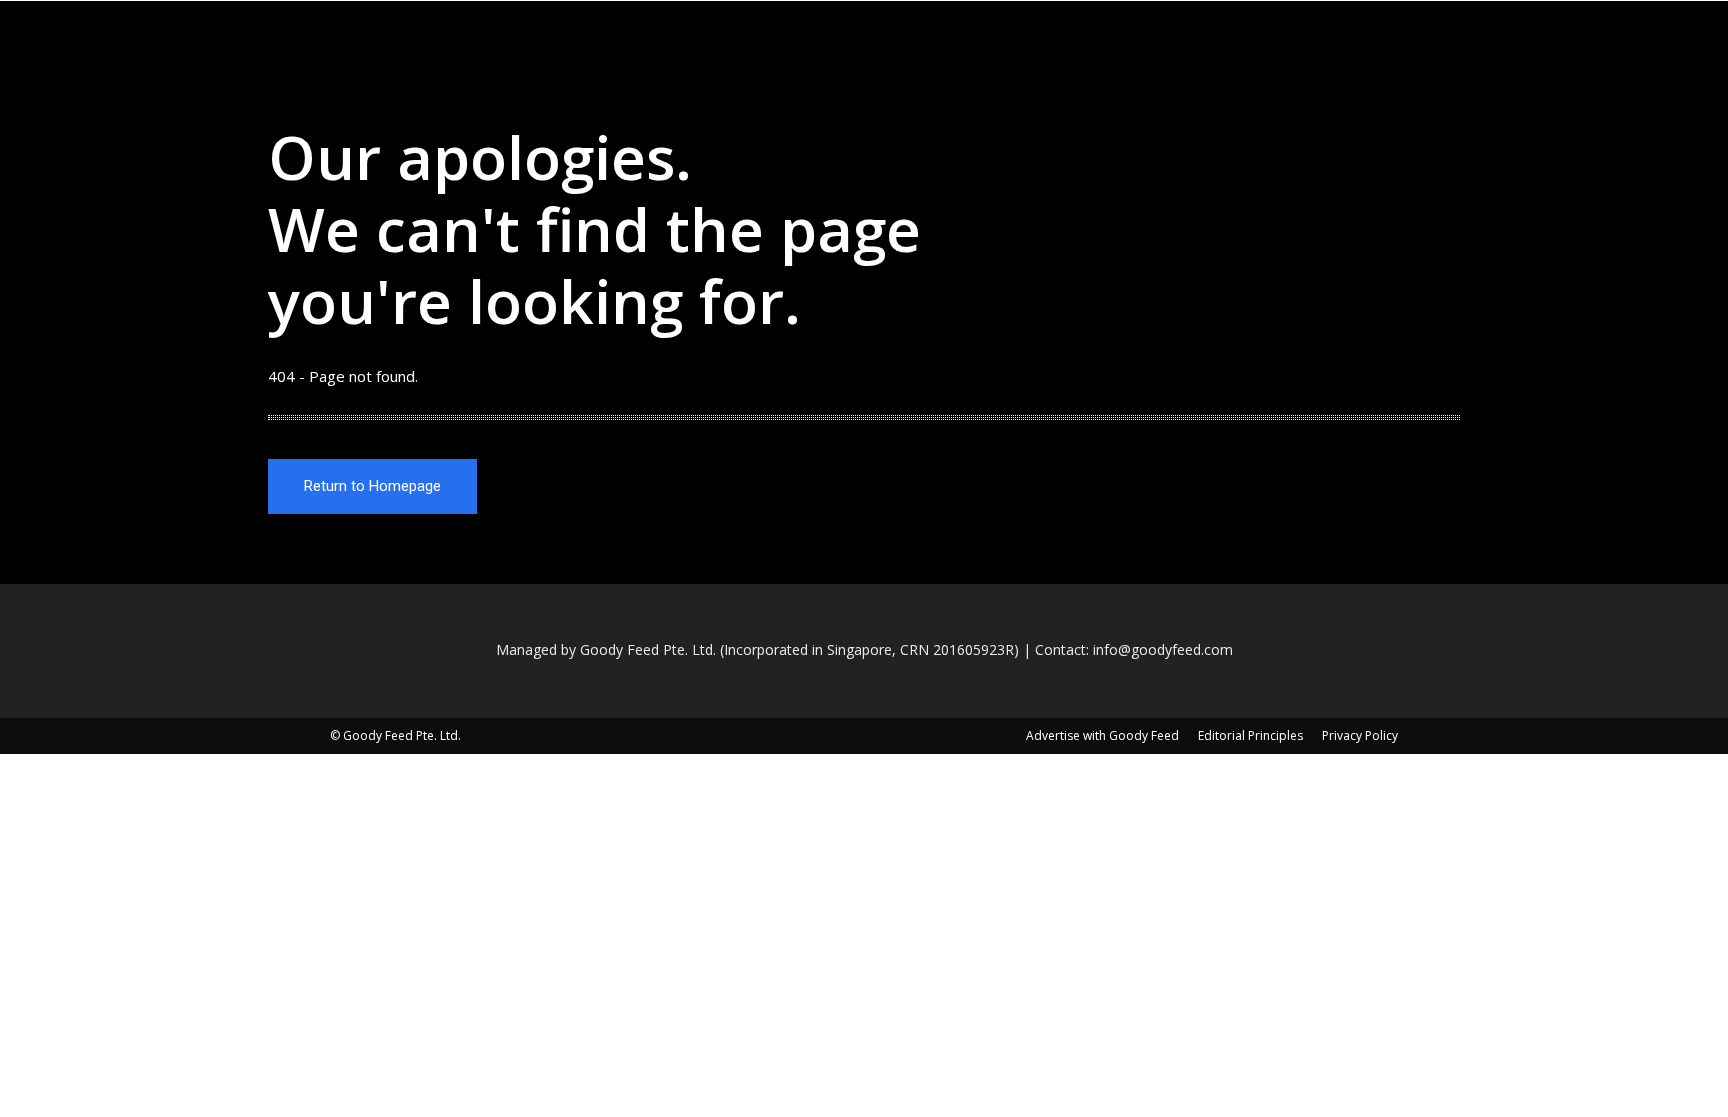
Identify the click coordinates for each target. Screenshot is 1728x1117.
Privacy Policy (1360, 735)
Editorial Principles (1250, 735)
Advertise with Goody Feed (1102, 735)
